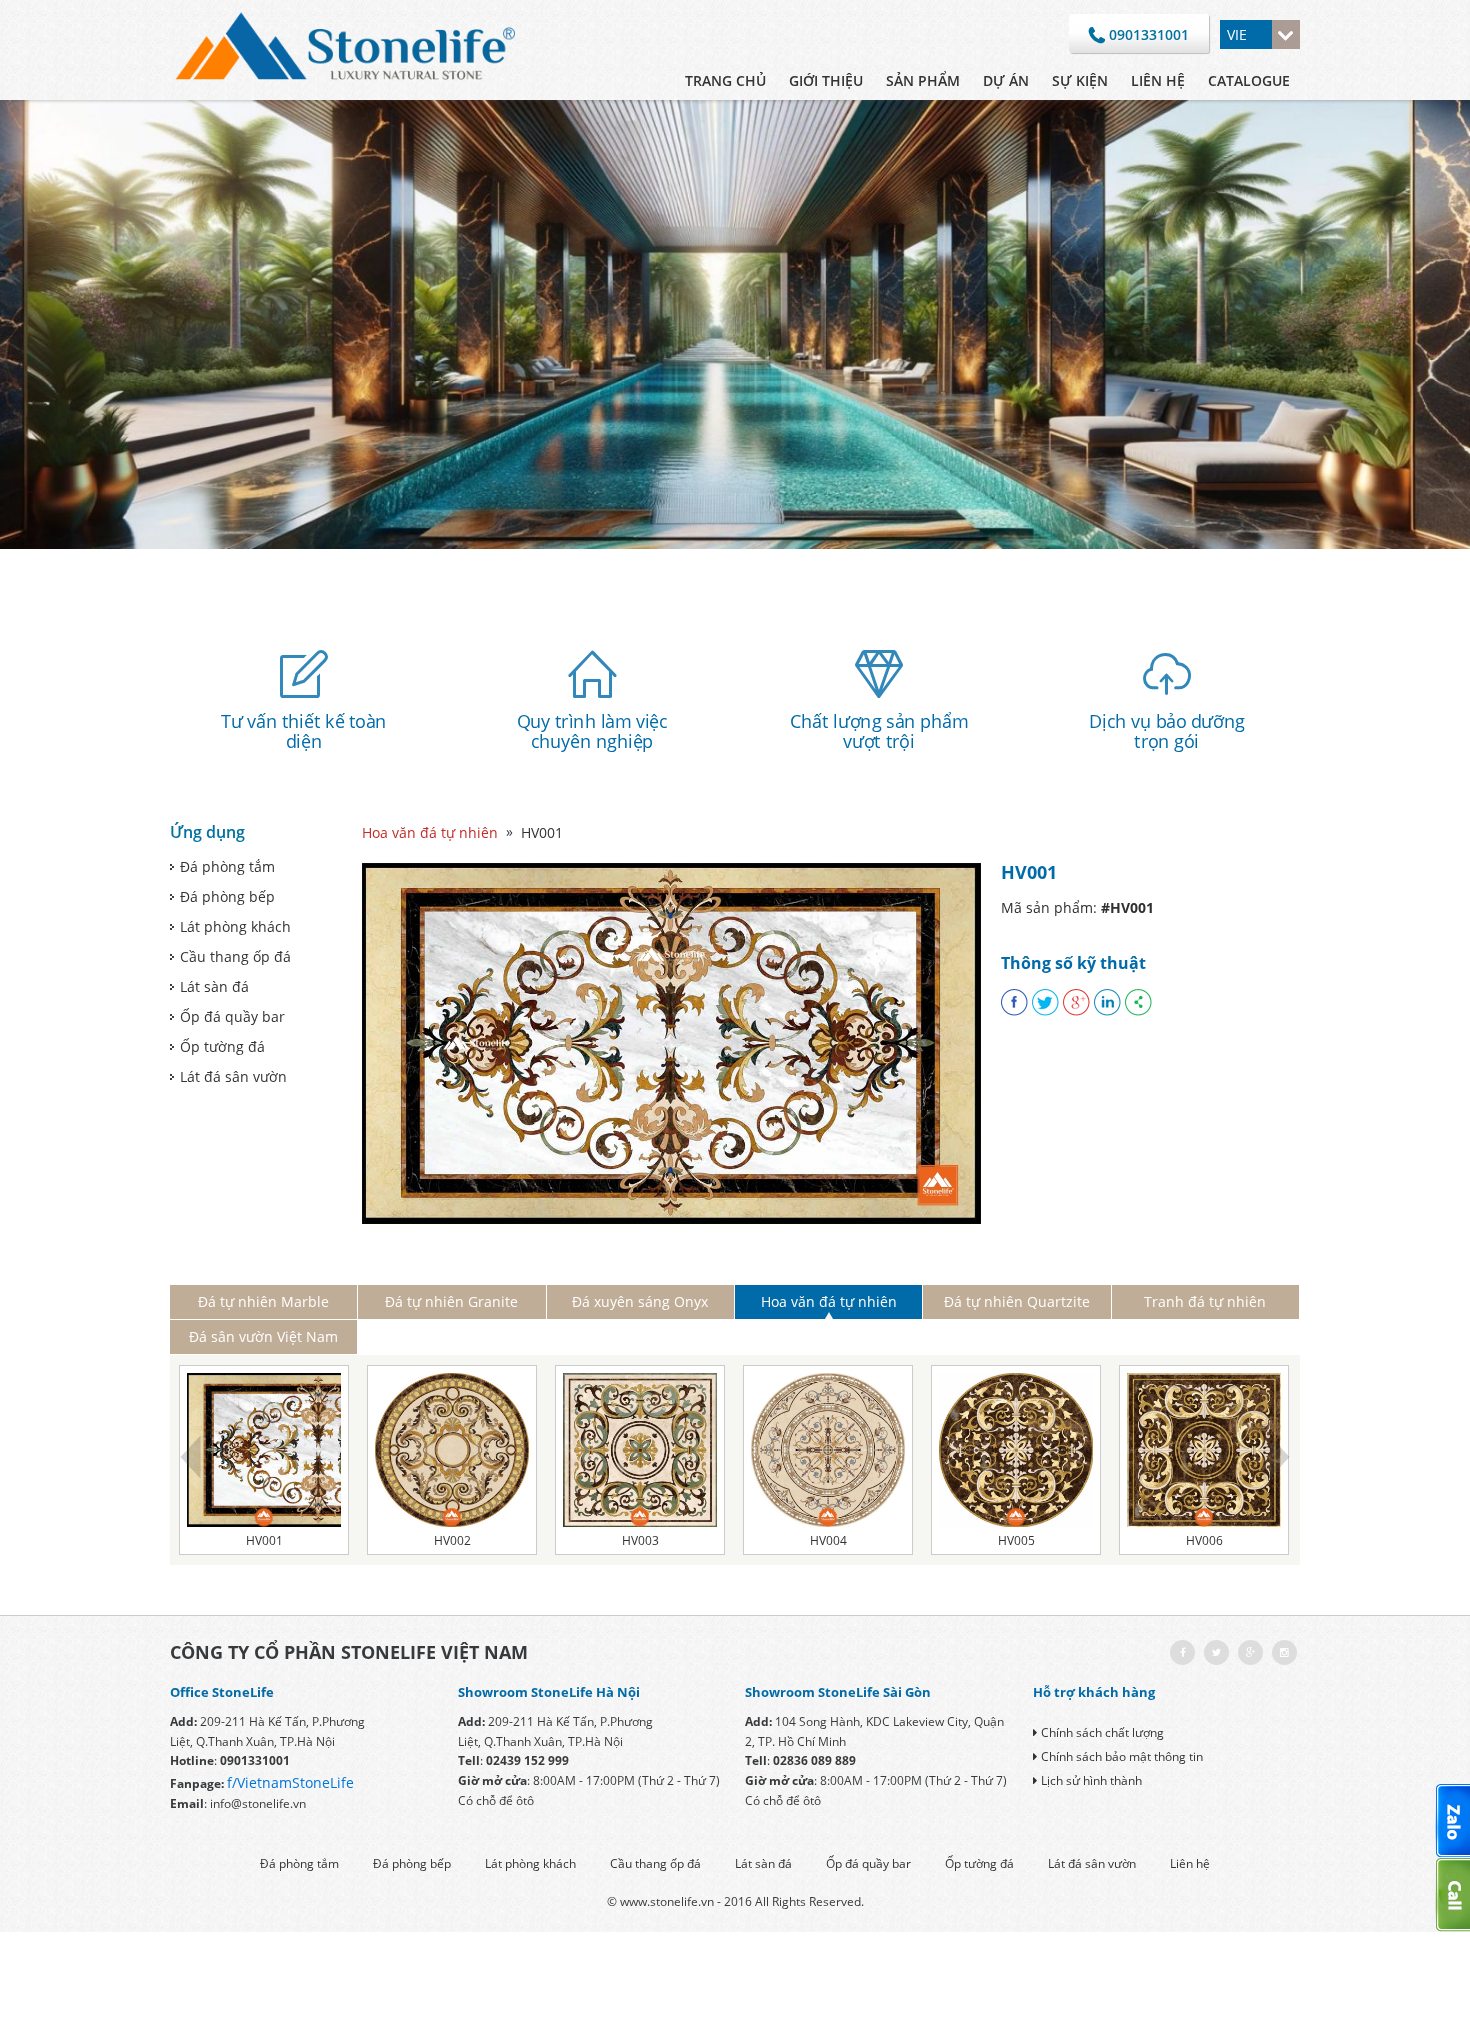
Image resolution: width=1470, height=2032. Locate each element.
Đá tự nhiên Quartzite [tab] (1017, 1301)
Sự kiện (1080, 80)
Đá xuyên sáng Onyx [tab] (640, 1301)
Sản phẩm (923, 80)
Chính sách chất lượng (1102, 1732)
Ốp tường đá (222, 1046)
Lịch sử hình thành (1091, 1780)
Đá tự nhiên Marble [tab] (263, 1301)
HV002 (452, 1540)
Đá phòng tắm (227, 866)
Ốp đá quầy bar (232, 1016)
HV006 (1204, 1540)
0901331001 (1147, 34)
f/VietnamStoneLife (290, 1782)
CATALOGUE (1249, 80)
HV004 (828, 1540)
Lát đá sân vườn (233, 1076)
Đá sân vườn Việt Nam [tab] (263, 1336)
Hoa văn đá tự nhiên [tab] (829, 1301)
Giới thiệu (826, 80)
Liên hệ (1158, 80)
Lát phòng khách (235, 926)
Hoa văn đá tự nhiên (430, 832)
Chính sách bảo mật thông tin (1122, 1756)
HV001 (264, 1540)
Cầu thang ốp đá (235, 956)
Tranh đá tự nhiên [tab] (1205, 1301)
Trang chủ (725, 80)
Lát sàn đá (214, 986)
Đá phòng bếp (227, 896)
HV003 (640, 1540)
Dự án (1006, 80)
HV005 (1016, 1540)
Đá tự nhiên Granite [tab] (451, 1301)
